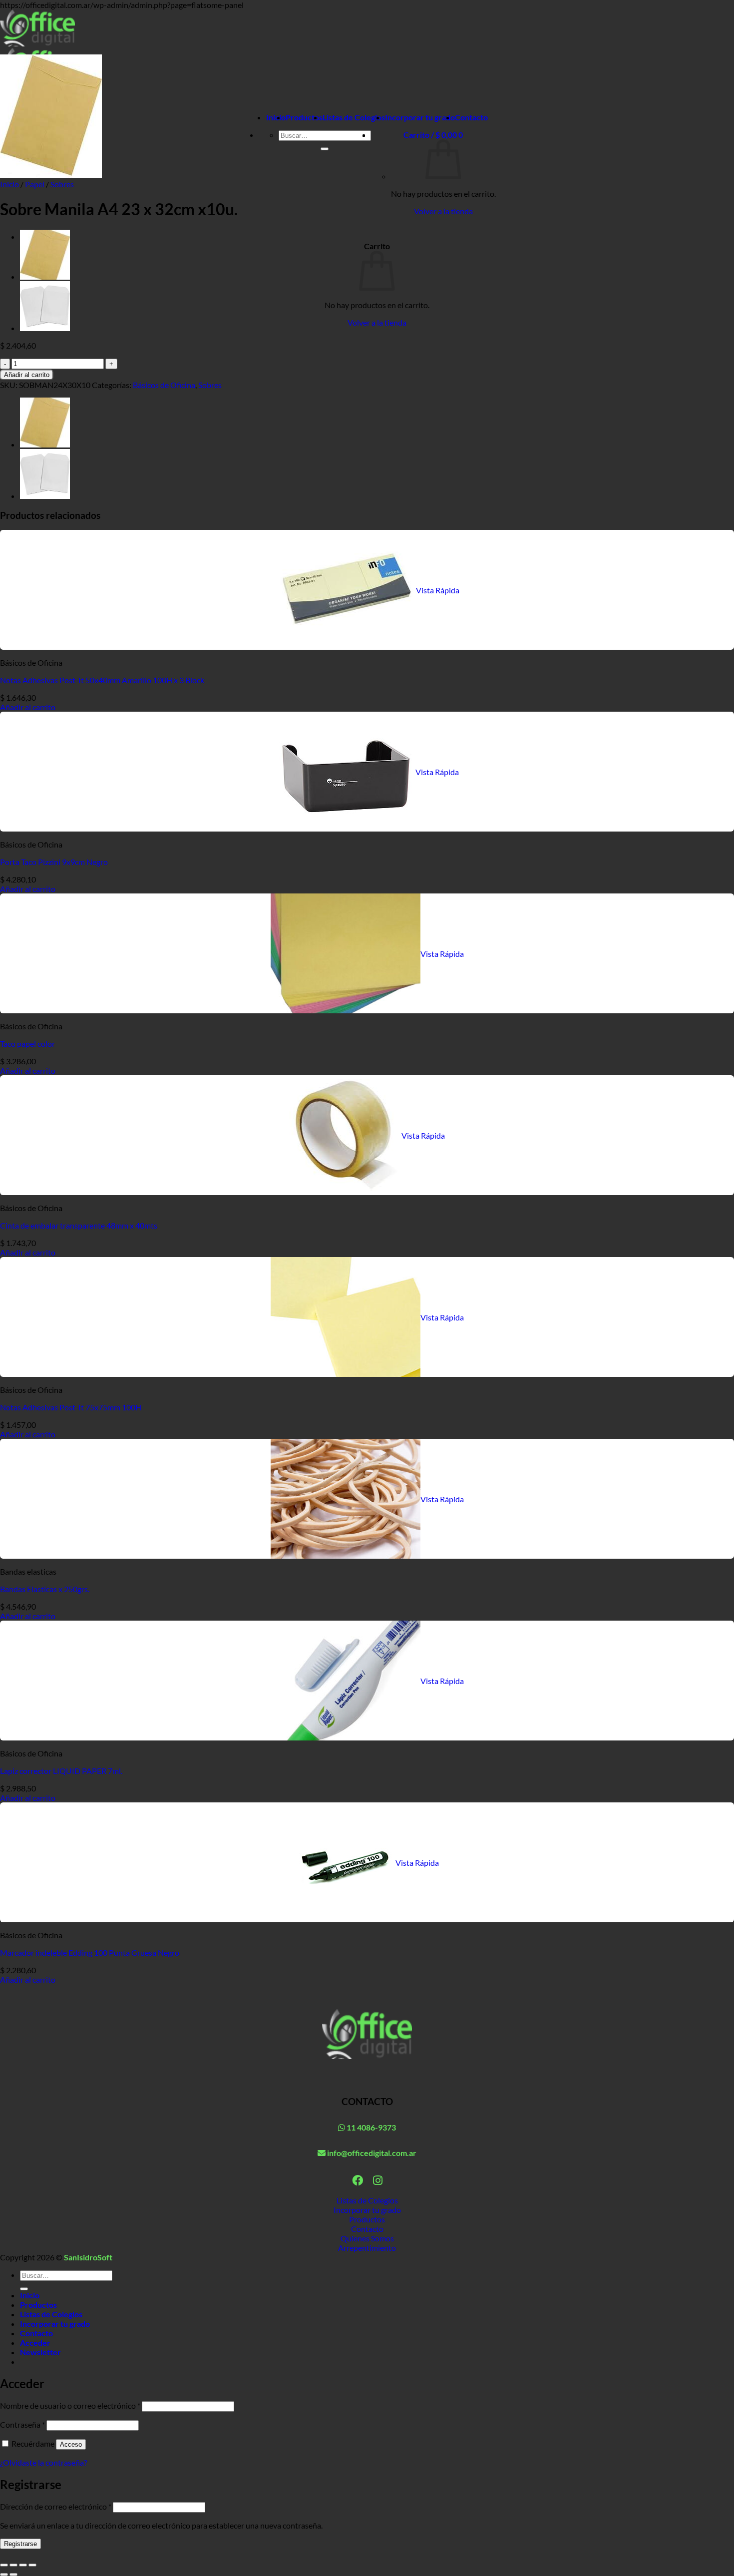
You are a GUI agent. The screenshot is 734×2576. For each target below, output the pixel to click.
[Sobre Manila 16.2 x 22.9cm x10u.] (45, 276)
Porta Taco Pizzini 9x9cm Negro (54, 862)
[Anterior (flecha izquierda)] (4, 2575)
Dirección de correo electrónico (56, 2506)
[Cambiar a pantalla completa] (13, 2565)
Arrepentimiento (367, 2248)
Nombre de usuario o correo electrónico (70, 2405)
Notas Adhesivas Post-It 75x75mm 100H (71, 1407)
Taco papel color (27, 1044)
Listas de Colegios (354, 117)
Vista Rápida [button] (438, 590)
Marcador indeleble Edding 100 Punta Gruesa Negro (90, 1952)
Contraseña (22, 2424)
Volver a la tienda (443, 211)
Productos (304, 117)
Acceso (71, 2444)
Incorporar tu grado (420, 117)
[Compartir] (23, 2565)
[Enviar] (325, 149)
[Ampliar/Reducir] (4, 2565)
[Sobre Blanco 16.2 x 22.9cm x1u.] (45, 328)
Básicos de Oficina (164, 385)
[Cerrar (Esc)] (32, 2565)
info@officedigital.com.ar (371, 2153)
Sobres (62, 184)
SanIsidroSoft (88, 2257)
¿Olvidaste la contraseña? (43, 2462)
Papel (35, 184)
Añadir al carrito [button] (28, 707)
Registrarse (20, 2544)
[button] (433, 135)
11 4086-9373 (370, 2127)
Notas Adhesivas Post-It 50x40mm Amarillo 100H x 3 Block (102, 680)
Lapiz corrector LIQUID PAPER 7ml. (61, 1771)
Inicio (276, 117)
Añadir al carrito (27, 375)
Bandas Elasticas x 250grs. (45, 1589)
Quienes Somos (367, 2238)
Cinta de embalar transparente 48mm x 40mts (79, 1225)
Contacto (471, 117)
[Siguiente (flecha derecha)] (13, 2575)
